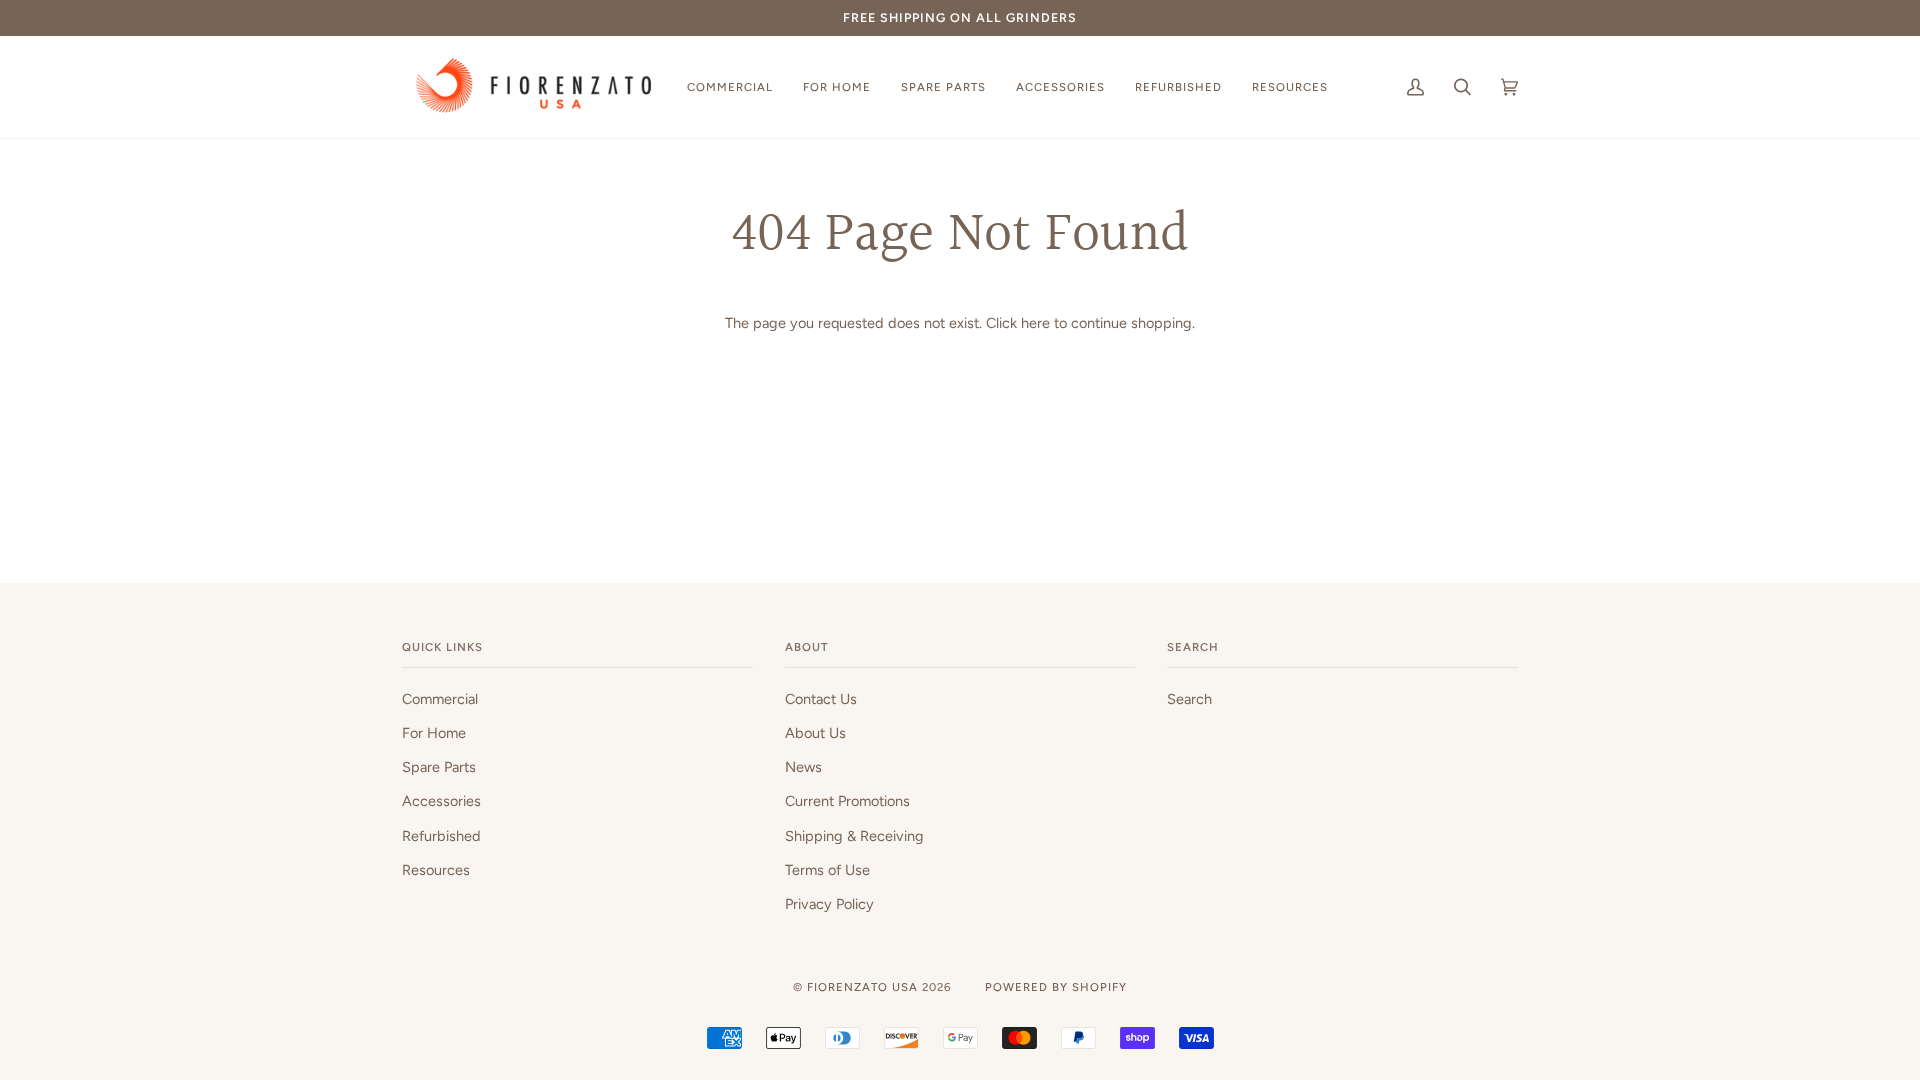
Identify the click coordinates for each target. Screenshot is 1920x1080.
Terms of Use (827, 870)
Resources (436, 870)
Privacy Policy (829, 904)
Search (1189, 699)
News (803, 767)
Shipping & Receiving (854, 836)
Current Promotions (847, 801)
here (1035, 323)
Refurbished (441, 836)
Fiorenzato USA (862, 987)
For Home (434, 733)
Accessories (441, 801)
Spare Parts (439, 767)
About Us (815, 733)
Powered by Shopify (1056, 987)
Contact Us (821, 699)
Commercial (440, 699)
